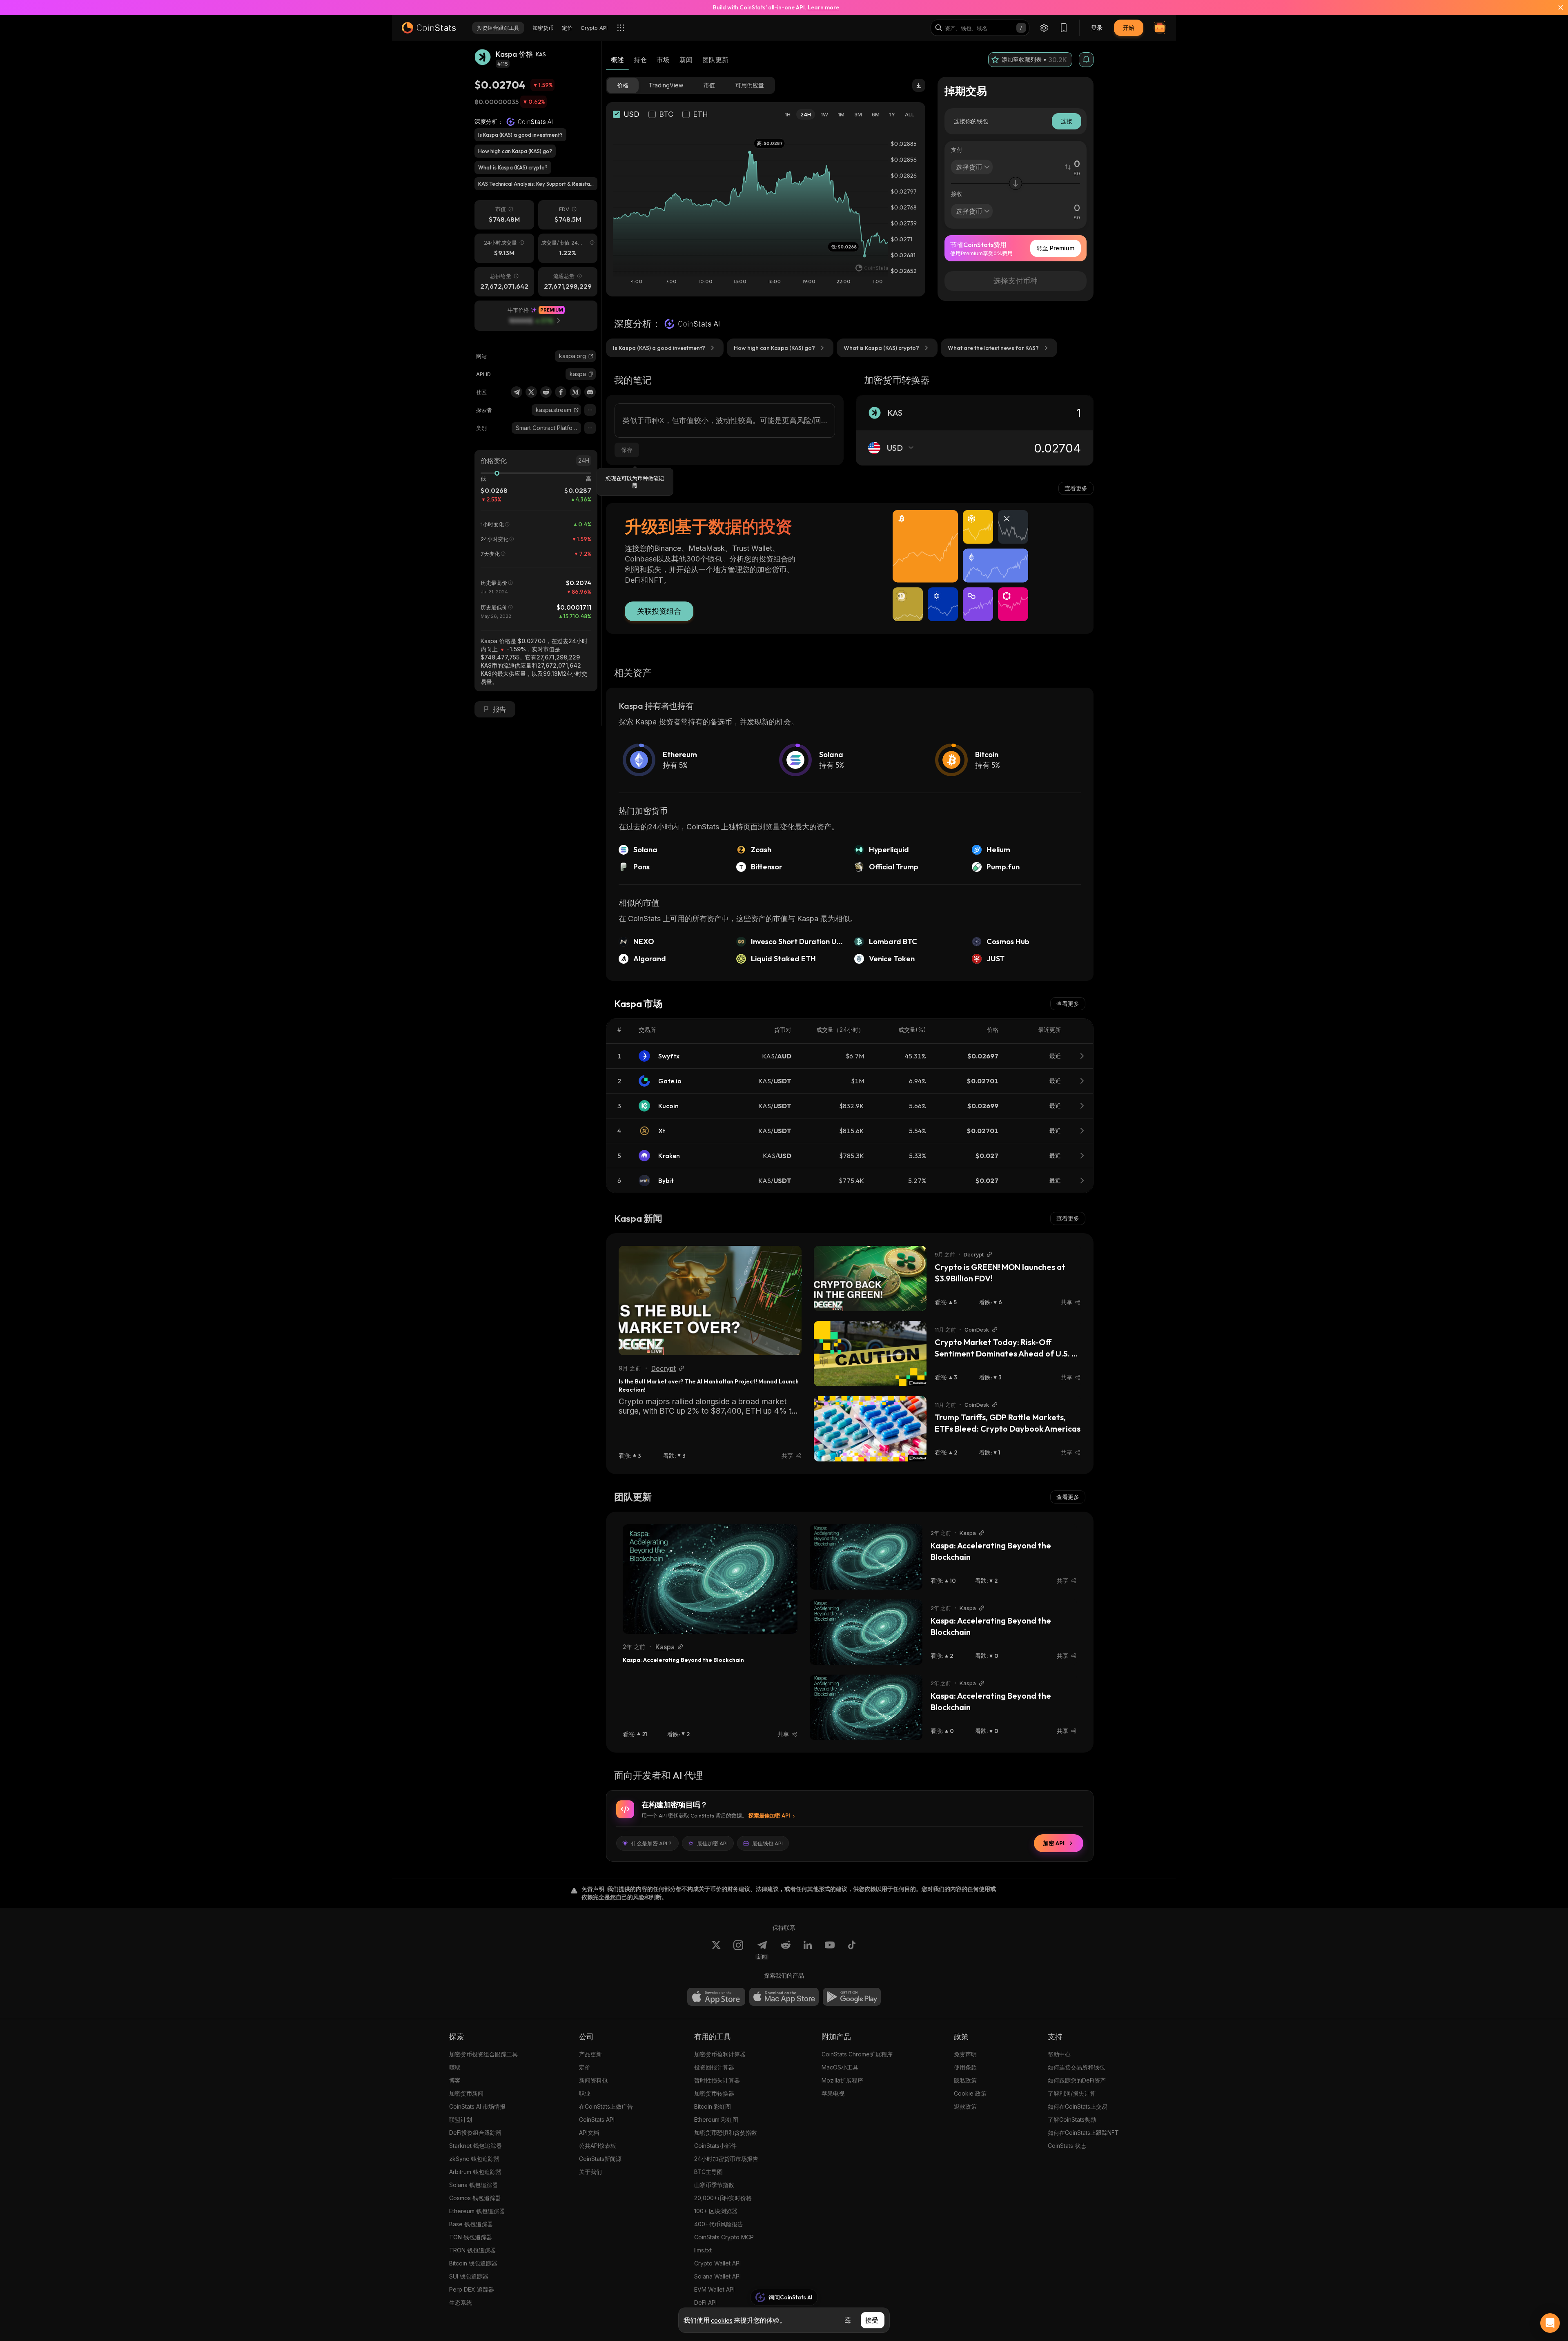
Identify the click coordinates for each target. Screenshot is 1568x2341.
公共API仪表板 (598, 2146)
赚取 (455, 2067)
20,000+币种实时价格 (723, 2198)
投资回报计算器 (714, 2067)
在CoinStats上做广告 (606, 2106)
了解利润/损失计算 (1072, 2093)
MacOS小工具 (840, 2067)
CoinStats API (597, 2119)
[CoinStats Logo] (429, 28)
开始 (1129, 28)
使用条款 (965, 2067)
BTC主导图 (708, 2172)
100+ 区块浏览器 (716, 2211)
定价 (585, 2067)
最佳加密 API (712, 1843)
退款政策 (965, 2106)
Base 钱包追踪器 (471, 2224)
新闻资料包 (593, 2080)
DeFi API (705, 2302)
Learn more (823, 7)
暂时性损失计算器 (717, 2080)
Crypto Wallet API (717, 2263)
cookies (722, 2320)
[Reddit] (546, 392)
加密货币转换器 (714, 2093)
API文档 (589, 2133)
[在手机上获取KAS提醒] (1086, 60)
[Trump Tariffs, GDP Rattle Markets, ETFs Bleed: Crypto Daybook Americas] (870, 1429)
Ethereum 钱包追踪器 (477, 2211)
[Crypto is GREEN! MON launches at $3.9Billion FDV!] (870, 1279)
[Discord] (590, 392)
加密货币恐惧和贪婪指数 (726, 2133)
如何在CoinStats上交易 (1078, 2106)
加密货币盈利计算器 (720, 2054)
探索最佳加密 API (769, 1815)
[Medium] (575, 392)
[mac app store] (784, 1997)
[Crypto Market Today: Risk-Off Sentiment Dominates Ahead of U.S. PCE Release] (870, 1354)
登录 (1097, 28)
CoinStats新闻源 (600, 2159)
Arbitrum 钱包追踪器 (475, 2172)
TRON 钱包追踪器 (472, 2250)
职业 (585, 2093)
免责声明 (965, 2054)
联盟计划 (461, 2119)
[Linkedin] (808, 1950)
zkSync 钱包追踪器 (474, 2159)
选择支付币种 (1016, 281)
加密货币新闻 (466, 2093)
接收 (957, 194)
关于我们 (590, 2172)
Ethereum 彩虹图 (716, 2119)
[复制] (591, 374)
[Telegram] (517, 392)
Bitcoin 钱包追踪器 (473, 2263)
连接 (1067, 121)
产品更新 (590, 2054)
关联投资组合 (659, 611)
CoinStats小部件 (715, 2146)
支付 (957, 150)
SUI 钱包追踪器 (469, 2276)
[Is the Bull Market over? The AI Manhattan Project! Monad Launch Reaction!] (710, 1301)
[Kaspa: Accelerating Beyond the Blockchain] (710, 1579)
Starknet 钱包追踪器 (476, 2146)
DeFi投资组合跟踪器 (475, 2133)
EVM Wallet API (714, 2289)
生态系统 (461, 2302)
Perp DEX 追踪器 (472, 2289)
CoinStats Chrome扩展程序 (857, 2054)
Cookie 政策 (970, 2093)
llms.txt (703, 2250)
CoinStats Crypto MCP (724, 2237)
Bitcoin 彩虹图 (713, 2106)
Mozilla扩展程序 (842, 2080)
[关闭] (1556, 7)
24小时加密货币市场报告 (726, 2159)
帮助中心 (1059, 2054)
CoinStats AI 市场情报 (477, 2106)
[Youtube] (830, 1950)
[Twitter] (531, 392)
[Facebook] (561, 392)
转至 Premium (1056, 248)
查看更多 (1076, 488)
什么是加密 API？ (652, 1843)
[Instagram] (738, 1950)
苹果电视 (833, 2093)
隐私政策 (965, 2080)
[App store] (716, 1997)
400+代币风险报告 (719, 2224)
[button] (591, 374)
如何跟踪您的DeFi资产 (1077, 2080)
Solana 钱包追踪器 (473, 2185)
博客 (455, 2080)
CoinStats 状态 (1067, 2146)
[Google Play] (852, 1997)
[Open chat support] (1550, 2323)
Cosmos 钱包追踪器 (475, 2198)
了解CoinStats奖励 (1072, 2119)
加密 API (1054, 1843)
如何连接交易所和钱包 (1076, 2067)
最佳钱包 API (767, 1843)
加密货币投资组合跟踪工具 (483, 2054)
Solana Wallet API (717, 2276)
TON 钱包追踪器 (471, 2237)
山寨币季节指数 (714, 2185)
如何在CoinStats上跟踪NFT (1083, 2133)
